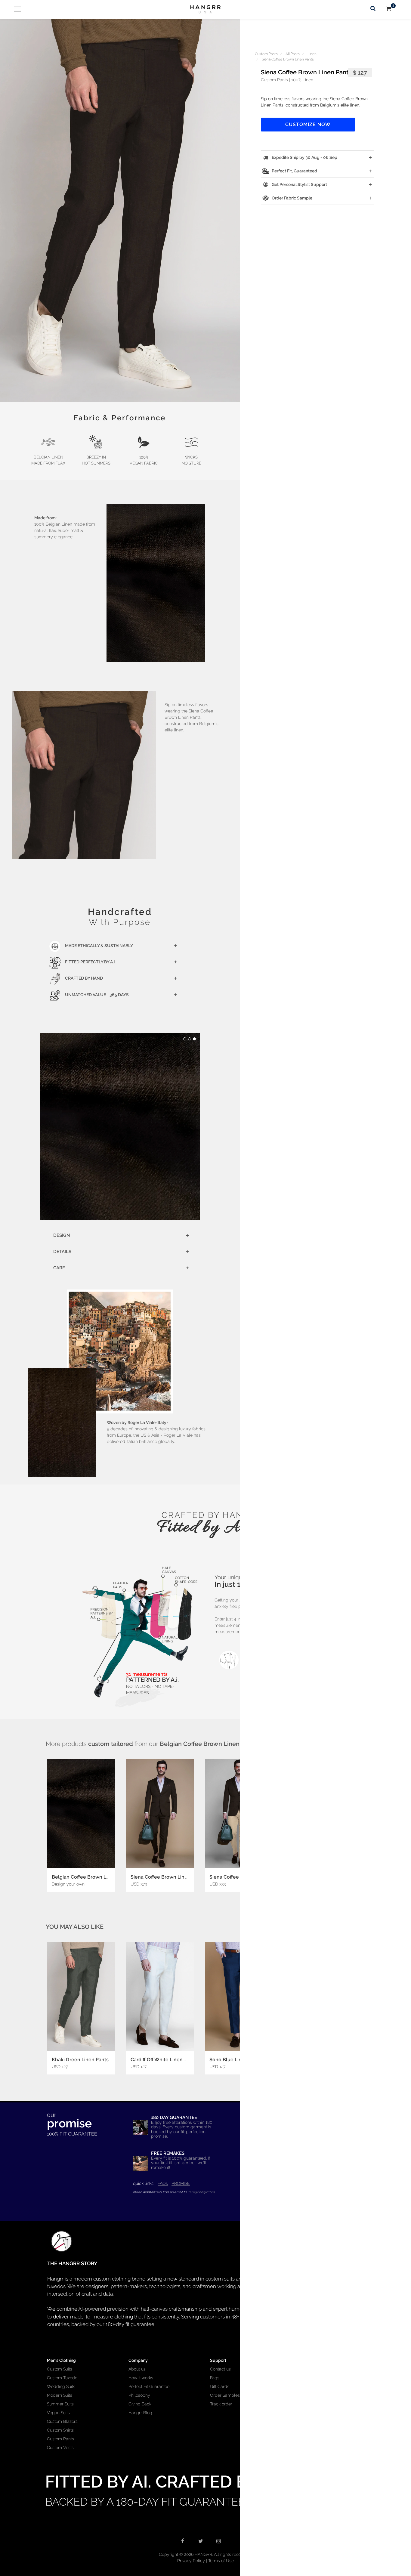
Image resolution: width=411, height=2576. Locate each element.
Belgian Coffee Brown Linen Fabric (92, 1877)
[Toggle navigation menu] (15, 9)
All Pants (293, 54)
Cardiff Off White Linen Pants (164, 2060)
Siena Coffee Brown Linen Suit (166, 1877)
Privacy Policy (191, 2561)
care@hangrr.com (201, 2192)
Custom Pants (266, 54)
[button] (120, 210)
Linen (312, 54)
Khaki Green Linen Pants (80, 2060)
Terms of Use (221, 2561)
